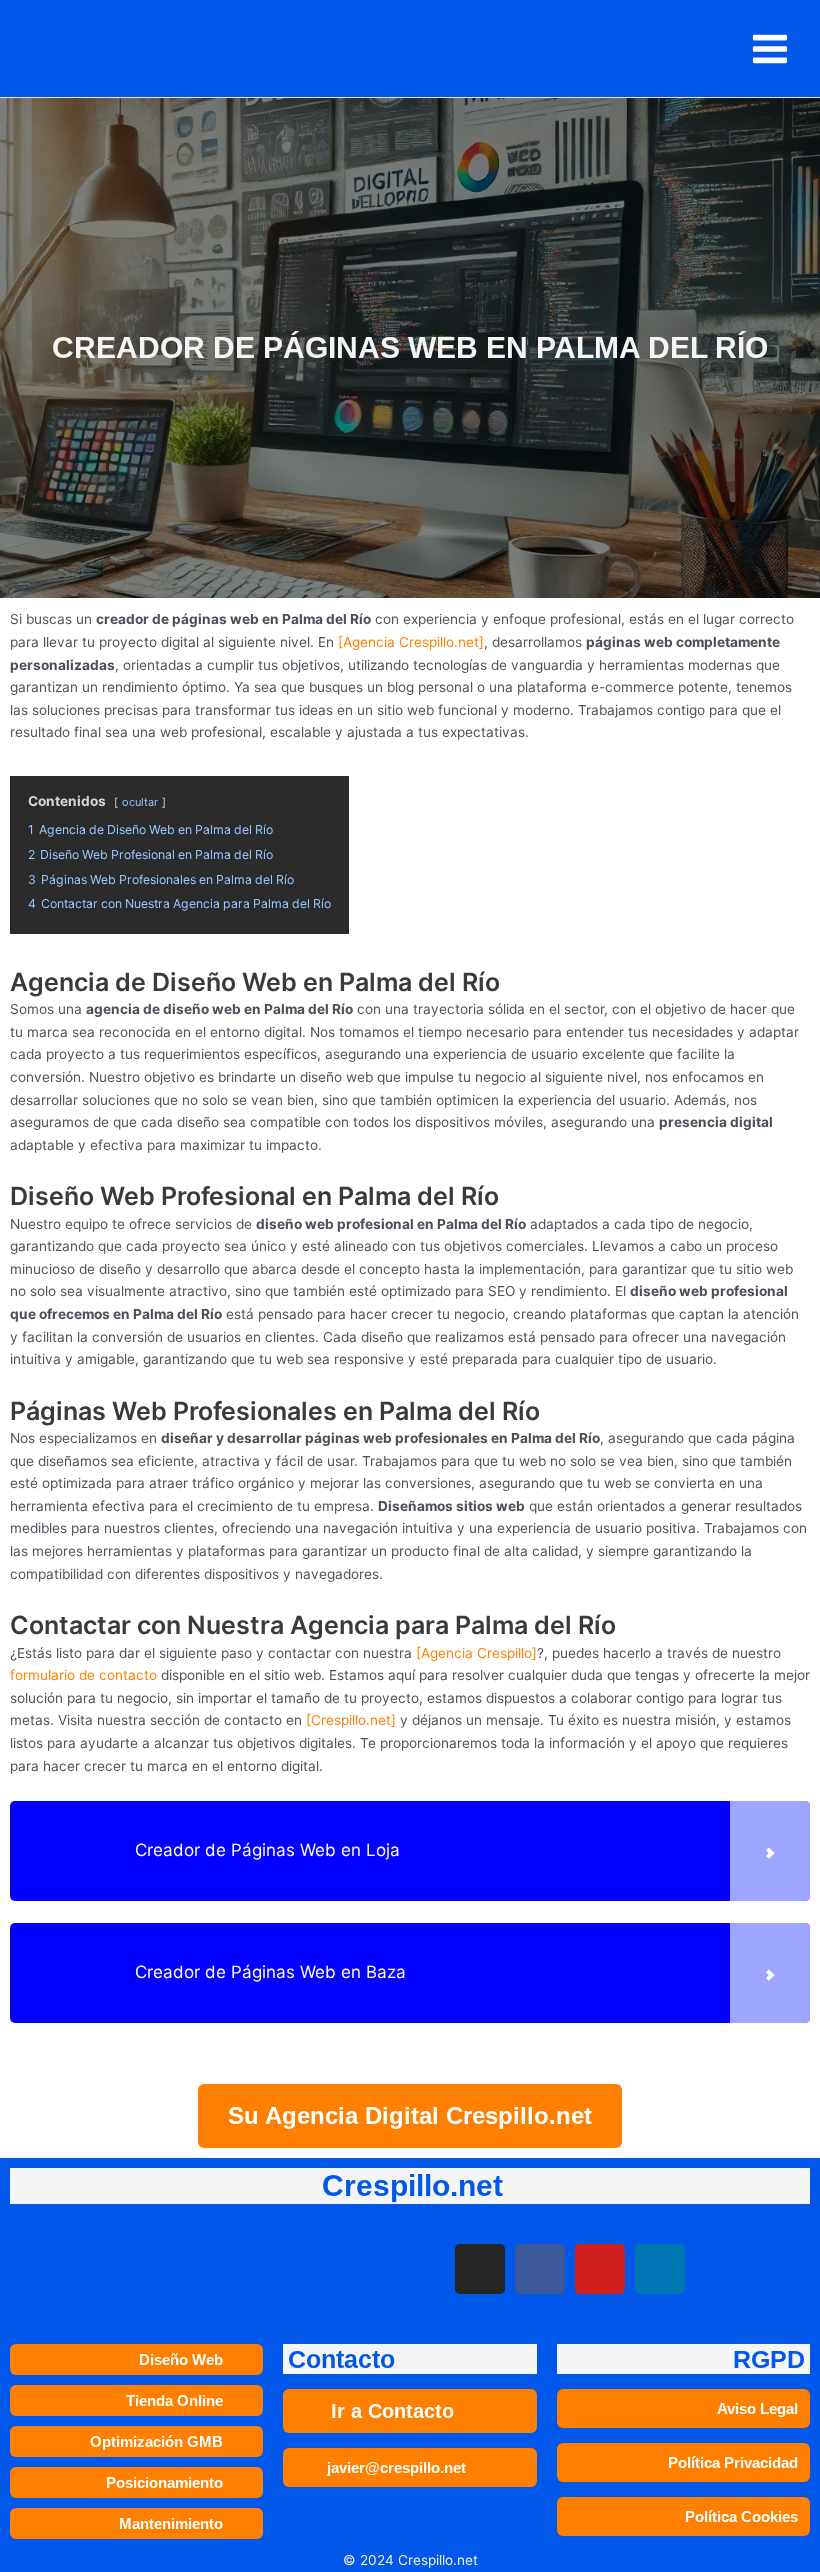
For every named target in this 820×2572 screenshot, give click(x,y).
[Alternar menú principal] (770, 48)
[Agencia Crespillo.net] (411, 642)
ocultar (140, 802)
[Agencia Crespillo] (476, 1653)
